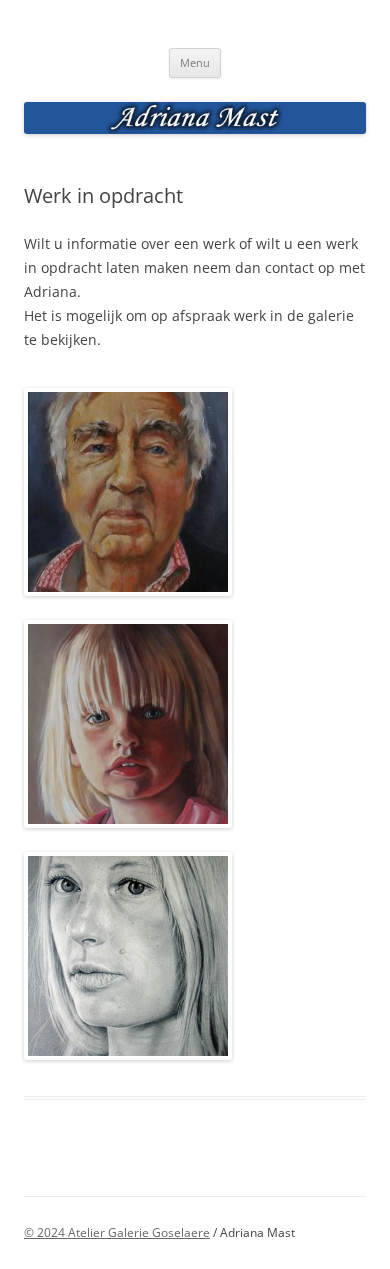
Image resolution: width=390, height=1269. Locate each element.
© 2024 (46, 1232)
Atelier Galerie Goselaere (139, 1232)
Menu (195, 62)
